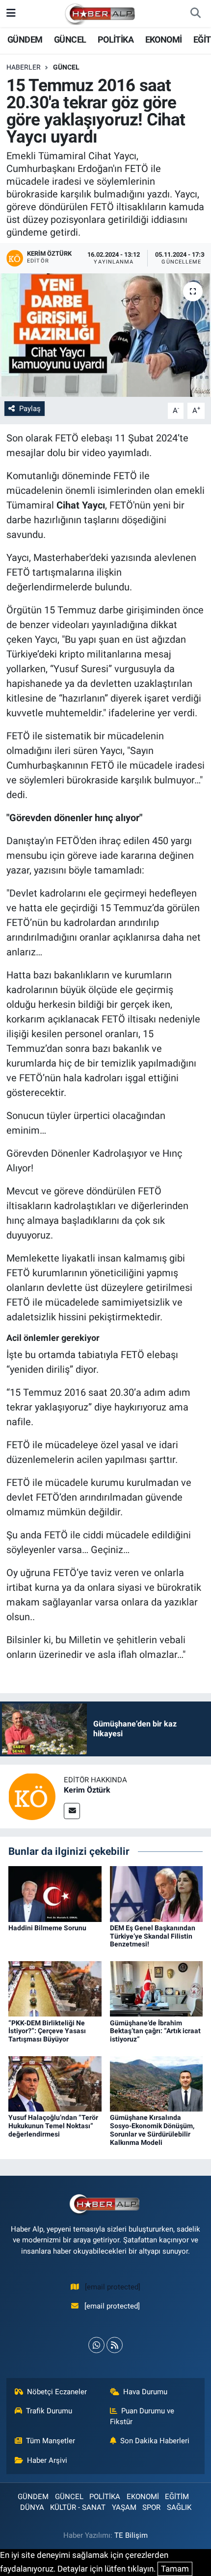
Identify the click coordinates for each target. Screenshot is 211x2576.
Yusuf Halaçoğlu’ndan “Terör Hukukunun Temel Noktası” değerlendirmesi (53, 2126)
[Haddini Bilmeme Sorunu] (55, 1893)
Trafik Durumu (49, 2411)
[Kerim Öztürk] (32, 1796)
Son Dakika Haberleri (155, 2441)
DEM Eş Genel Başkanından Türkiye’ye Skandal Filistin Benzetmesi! (153, 1936)
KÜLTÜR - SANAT (78, 2507)
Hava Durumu (145, 2392)
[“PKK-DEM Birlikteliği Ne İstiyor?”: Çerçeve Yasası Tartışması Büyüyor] (55, 1988)
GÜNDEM (25, 39)
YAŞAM (124, 2507)
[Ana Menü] (11, 13)
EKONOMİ (164, 39)
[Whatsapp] (96, 2345)
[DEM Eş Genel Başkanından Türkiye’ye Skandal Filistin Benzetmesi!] (157, 1893)
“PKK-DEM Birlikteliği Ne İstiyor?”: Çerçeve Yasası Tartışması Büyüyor (47, 2031)
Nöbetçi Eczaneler (57, 2392)
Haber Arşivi (47, 2460)
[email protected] (113, 2287)
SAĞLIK (179, 2507)
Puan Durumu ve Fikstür (142, 2416)
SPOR (151, 2507)
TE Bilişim (131, 2535)
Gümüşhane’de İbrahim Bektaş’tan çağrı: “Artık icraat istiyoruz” (155, 2031)
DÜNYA (32, 2507)
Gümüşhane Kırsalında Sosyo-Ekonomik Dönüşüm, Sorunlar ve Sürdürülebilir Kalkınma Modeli (152, 2130)
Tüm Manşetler (51, 2441)
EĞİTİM (177, 2497)
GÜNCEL (70, 39)
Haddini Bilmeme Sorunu (47, 1928)
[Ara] (195, 14)
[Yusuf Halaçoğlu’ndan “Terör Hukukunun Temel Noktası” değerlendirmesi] (55, 2083)
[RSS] (115, 2345)
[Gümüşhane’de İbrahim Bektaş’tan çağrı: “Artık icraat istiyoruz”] (157, 1988)
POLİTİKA (116, 39)
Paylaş (30, 409)
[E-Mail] (72, 1811)
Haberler (24, 67)
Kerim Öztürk (87, 1790)
